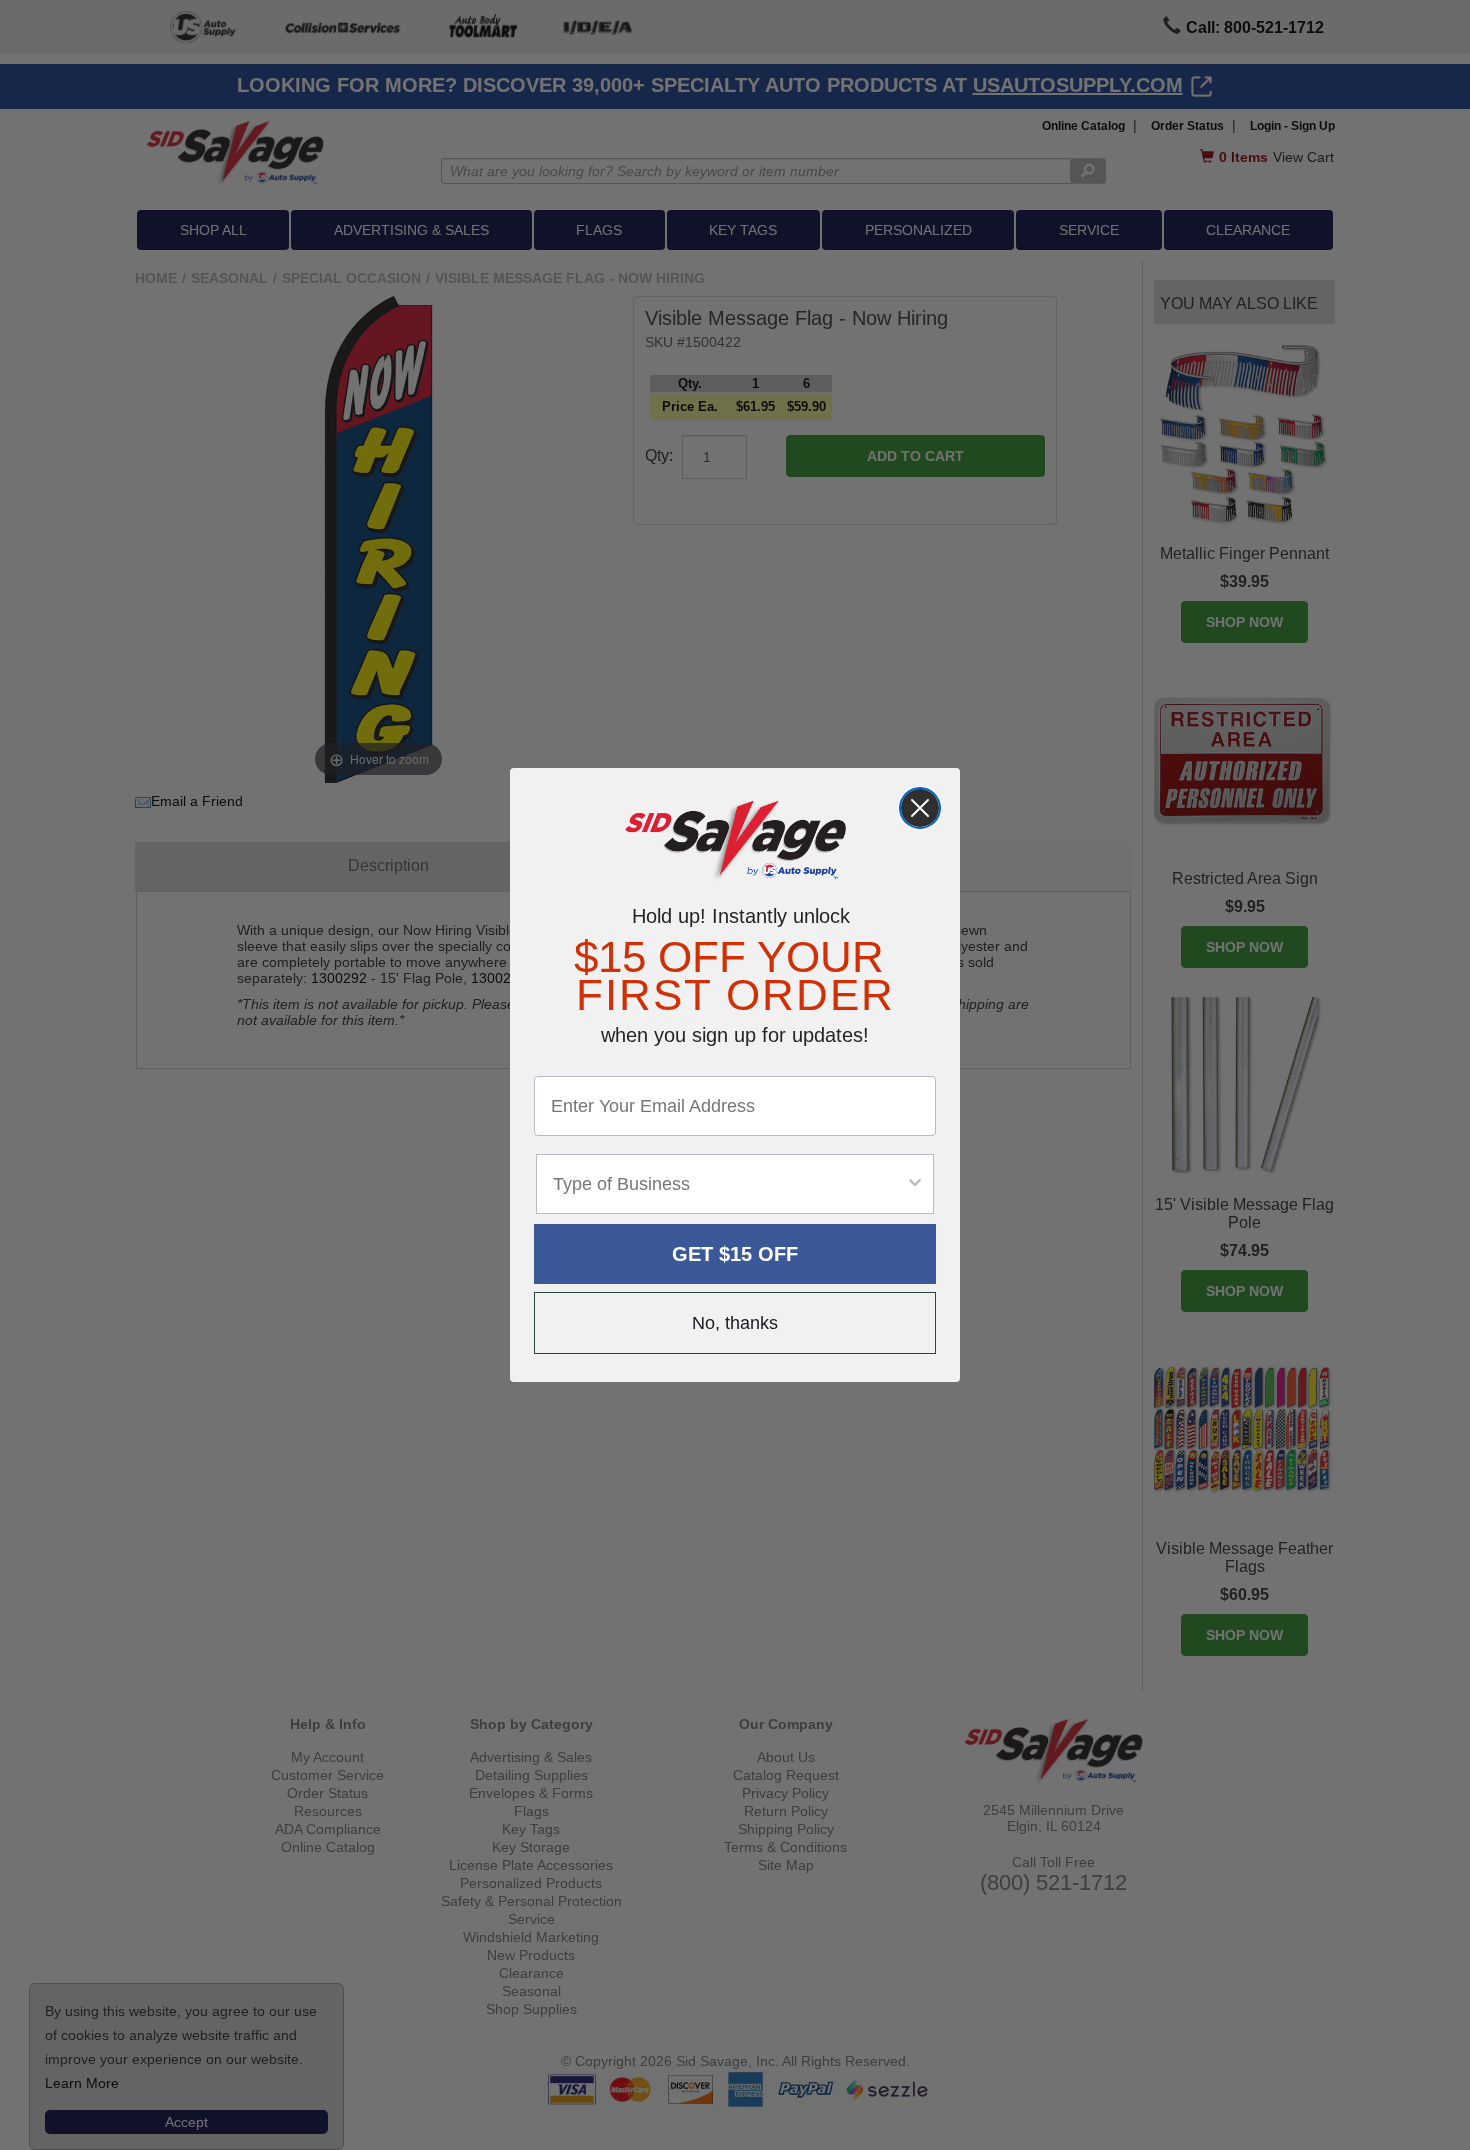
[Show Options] (915, 1184)
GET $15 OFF (735, 1254)
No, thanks (735, 1323)
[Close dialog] (920, 808)
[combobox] (729, 1184)
